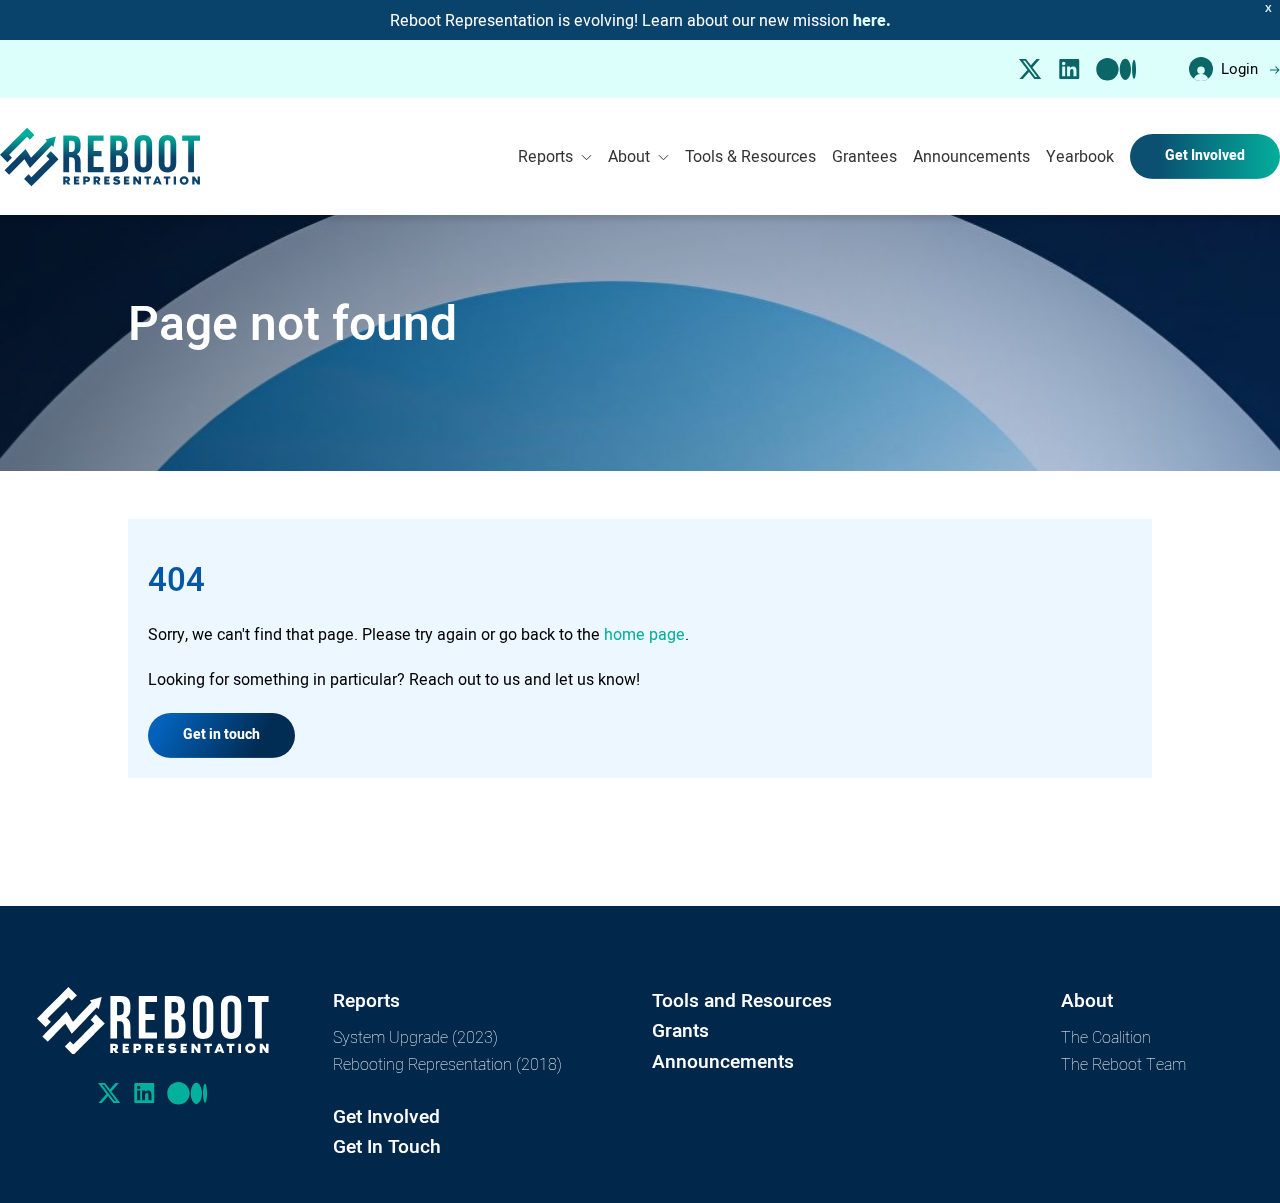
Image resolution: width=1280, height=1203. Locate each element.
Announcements (971, 156)
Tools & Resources (750, 156)
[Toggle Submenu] (586, 157)
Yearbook (1080, 156)
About (629, 156)
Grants (680, 1030)
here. (872, 21)
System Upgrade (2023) (415, 1036)
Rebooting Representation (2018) (447, 1063)
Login (1239, 68)
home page (644, 634)
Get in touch (221, 734)
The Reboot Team (1123, 1063)
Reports (545, 156)
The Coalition (1106, 1036)
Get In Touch (387, 1146)
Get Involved (1205, 155)
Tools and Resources (742, 1000)
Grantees (864, 156)
